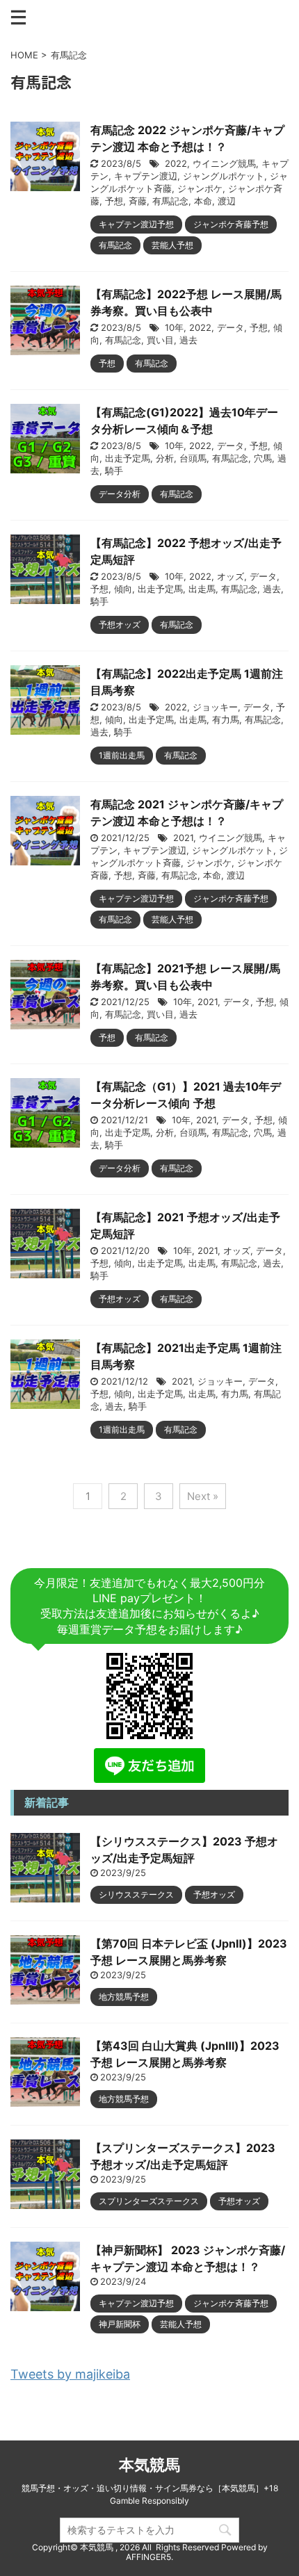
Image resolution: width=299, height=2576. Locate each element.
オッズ (231, 576)
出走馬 (202, 589)
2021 (183, 838)
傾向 (123, 589)
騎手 (114, 471)
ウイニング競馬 (224, 163)
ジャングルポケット (224, 176)
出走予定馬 (128, 458)
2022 (176, 163)
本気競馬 (149, 2465)
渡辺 (227, 201)
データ (231, 327)
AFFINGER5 (148, 2557)
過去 (188, 340)
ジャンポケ (200, 188)
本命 (203, 201)
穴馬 (263, 458)
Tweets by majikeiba (70, 2374)
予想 (114, 201)
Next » (203, 1496)
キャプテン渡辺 (146, 176)
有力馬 (226, 719)
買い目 (160, 340)
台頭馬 (193, 458)
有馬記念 (170, 201)
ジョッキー (215, 707)
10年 (174, 327)
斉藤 (138, 201)
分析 (165, 458)
